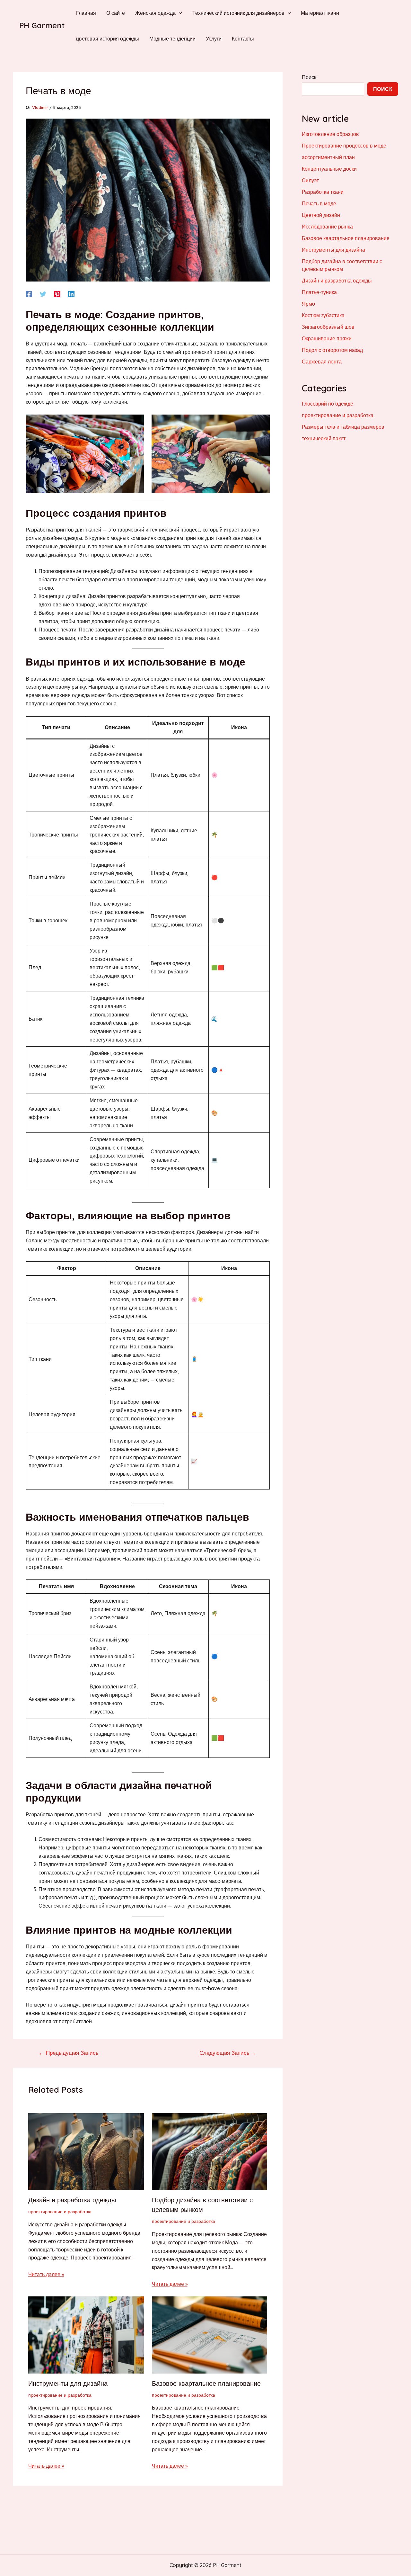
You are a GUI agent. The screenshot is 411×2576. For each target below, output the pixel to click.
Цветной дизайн (321, 215)
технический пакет (324, 438)
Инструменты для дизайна (68, 2383)
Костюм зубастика (323, 315)
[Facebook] (29, 294)
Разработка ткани (323, 192)
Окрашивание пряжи (327, 338)
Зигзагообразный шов (328, 327)
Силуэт (310, 180)
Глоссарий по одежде (328, 404)
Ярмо (308, 304)
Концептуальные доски (329, 169)
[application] (179, 13)
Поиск (309, 77)
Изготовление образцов (330, 134)
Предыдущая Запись (69, 2053)
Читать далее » (46, 2274)
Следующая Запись (228, 2053)
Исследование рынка (327, 227)
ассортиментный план (328, 157)
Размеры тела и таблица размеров (343, 427)
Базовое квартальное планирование (206, 2383)
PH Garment (42, 25)
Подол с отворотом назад (332, 350)
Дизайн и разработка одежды (72, 2200)
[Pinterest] (57, 294)
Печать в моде (319, 203)
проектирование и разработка (60, 2212)
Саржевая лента (322, 362)
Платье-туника (319, 292)
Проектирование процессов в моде (344, 146)
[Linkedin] (71, 294)
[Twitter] (43, 294)
